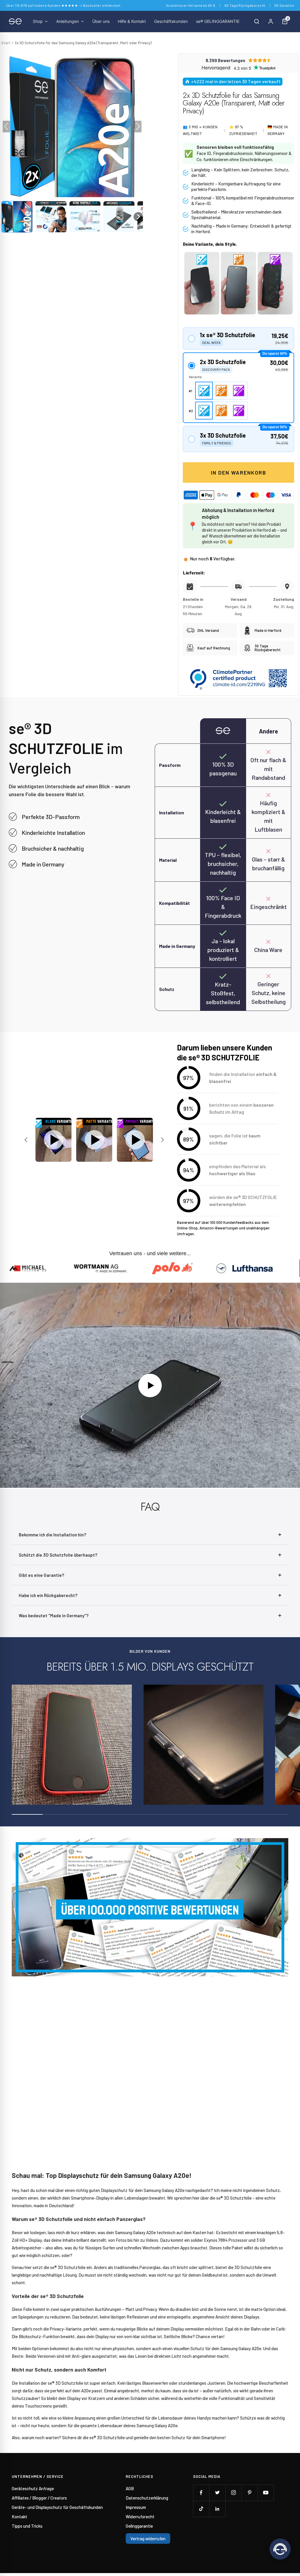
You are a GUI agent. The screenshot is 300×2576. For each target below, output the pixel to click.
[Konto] (271, 21)
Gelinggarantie (139, 2526)
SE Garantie (284, 5)
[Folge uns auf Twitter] (217, 2493)
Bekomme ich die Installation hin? (52, 1535)
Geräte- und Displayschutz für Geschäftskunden (57, 2507)
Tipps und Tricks (27, 2526)
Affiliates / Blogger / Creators (39, 2498)
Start (6, 43)
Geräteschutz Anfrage (33, 2488)
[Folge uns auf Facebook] (201, 2493)
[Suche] (257, 21)
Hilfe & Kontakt (132, 21)
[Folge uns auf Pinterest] (249, 2493)
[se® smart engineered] (15, 21)
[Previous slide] (27, 1140)
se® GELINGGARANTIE (218, 21)
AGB (130, 2488)
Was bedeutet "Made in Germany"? (54, 1615)
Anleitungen (68, 21)
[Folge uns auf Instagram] (233, 2493)
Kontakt (19, 2517)
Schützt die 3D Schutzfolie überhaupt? (58, 1555)
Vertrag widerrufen (148, 2539)
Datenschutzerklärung (147, 2498)
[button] (17, 217)
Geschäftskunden (171, 21)
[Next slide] (162, 1140)
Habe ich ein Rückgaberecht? (48, 1595)
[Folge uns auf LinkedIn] (217, 2509)
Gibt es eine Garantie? (41, 1575)
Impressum (136, 2507)
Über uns (101, 21)
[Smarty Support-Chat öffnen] (280, 2549)
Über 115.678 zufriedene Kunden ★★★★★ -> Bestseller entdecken (63, 5)
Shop (38, 21)
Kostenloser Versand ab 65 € (191, 5)
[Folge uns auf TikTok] (201, 2509)
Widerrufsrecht (140, 2517)
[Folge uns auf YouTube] (266, 2493)
